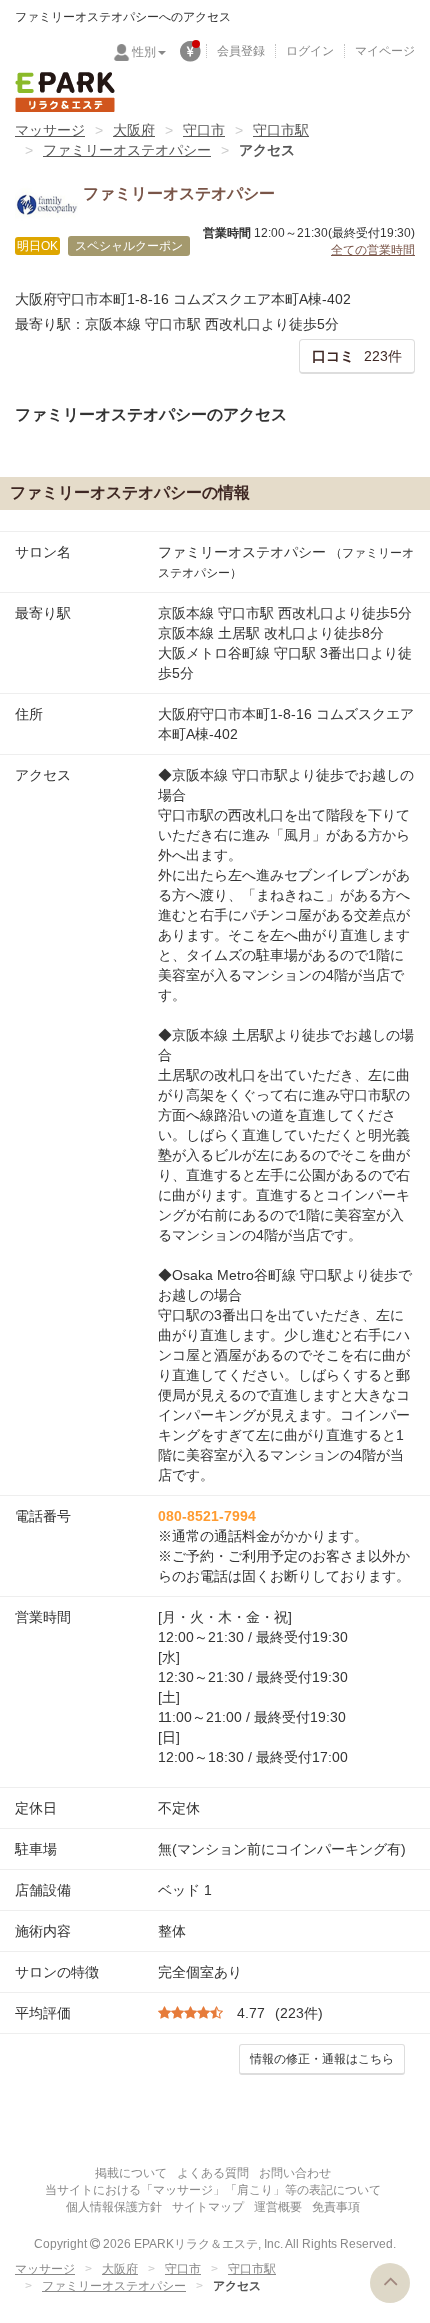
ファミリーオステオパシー (127, 150)
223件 (357, 356)
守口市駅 (281, 130)
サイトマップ (208, 2207)
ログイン (310, 51)
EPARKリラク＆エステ (65, 92)
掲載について (131, 2173)
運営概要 (278, 2207)
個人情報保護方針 (114, 2207)
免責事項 (336, 2207)
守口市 (204, 130)
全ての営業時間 (373, 250)
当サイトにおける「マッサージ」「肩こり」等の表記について (213, 2190)
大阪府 (134, 130)
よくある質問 (213, 2173)
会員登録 (241, 51)
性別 (144, 52)
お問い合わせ (295, 2173)
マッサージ (50, 130)
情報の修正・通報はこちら (322, 2059)
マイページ (385, 51)
